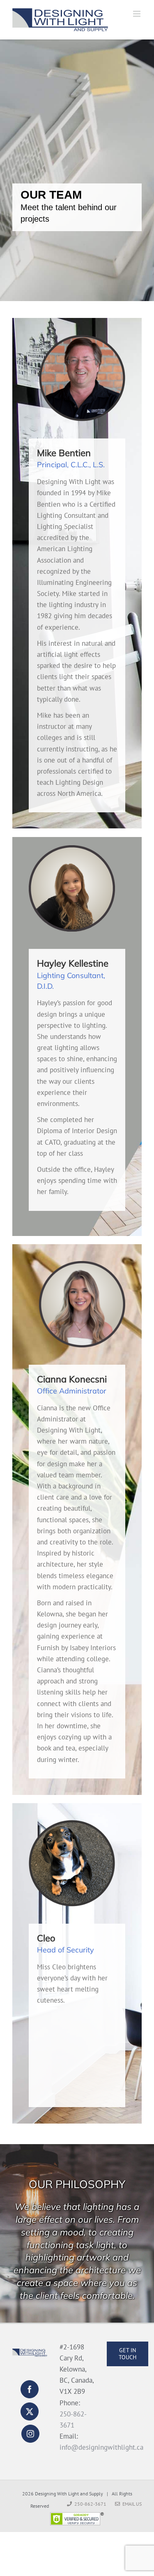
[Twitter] (30, 2411)
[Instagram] (30, 2434)
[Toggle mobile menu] (137, 14)
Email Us (131, 2504)
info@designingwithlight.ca (101, 2447)
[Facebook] (30, 2389)
